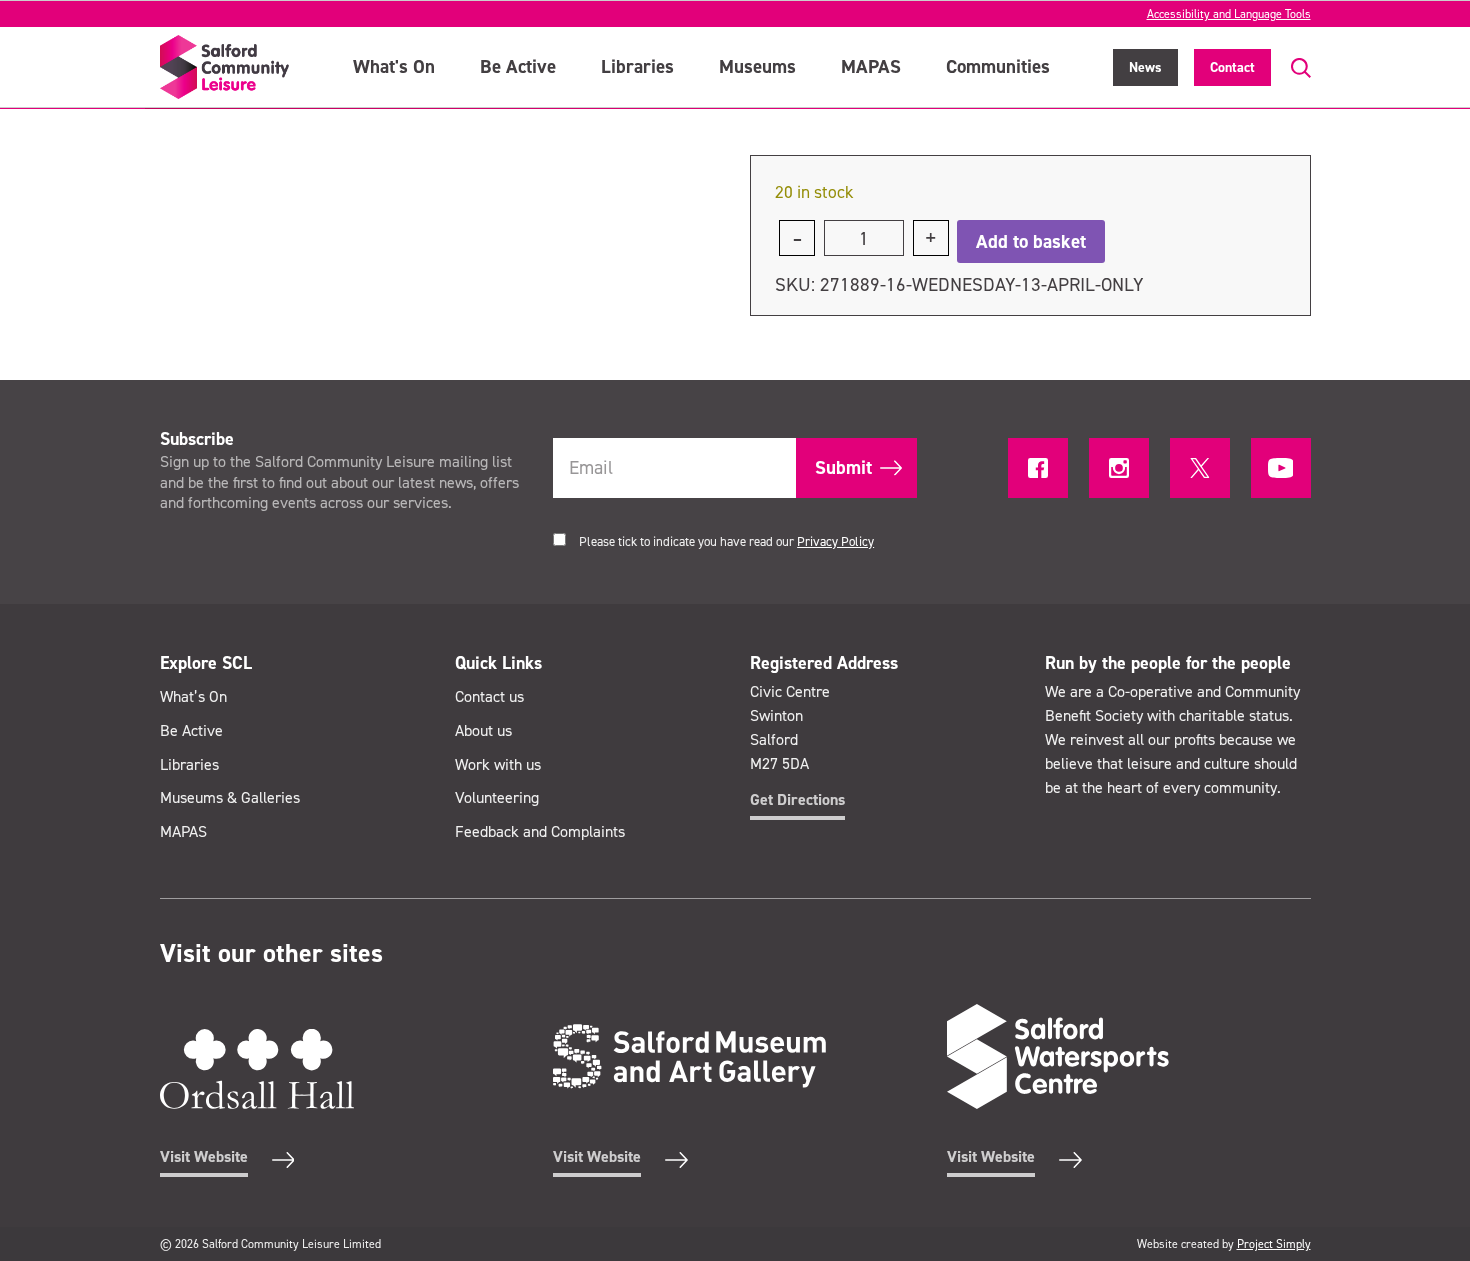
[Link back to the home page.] (225, 67)
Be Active (518, 66)
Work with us (498, 764)
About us (483, 730)
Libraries (637, 66)
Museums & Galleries (230, 797)
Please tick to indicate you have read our (726, 541)
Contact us (489, 696)
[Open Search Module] (1291, 68)
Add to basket (1031, 241)
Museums (757, 66)
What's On (394, 66)
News (1145, 67)
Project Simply (1274, 1244)
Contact (1232, 67)
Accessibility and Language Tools (1229, 14)
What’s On (193, 696)
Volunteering (497, 797)
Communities (998, 66)
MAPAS (871, 66)
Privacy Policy (835, 541)
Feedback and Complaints (540, 831)
